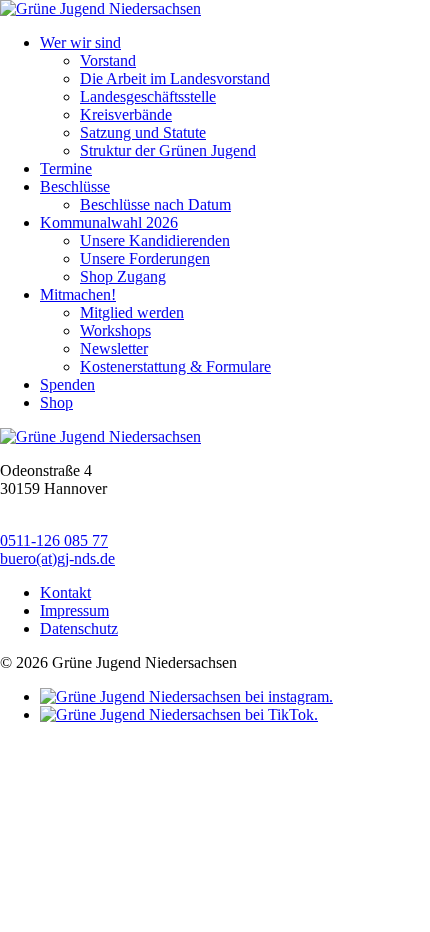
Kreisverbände (126, 114)
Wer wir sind (80, 42)
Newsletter (114, 348)
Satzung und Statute (143, 132)
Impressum (74, 610)
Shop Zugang (123, 276)
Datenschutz (79, 628)
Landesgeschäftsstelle (148, 96)
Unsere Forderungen (145, 258)
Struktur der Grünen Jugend (168, 150)
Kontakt (65, 592)
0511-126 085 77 (54, 540)
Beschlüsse (75, 186)
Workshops (115, 330)
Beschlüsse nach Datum (155, 204)
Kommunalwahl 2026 (109, 222)
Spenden (67, 384)
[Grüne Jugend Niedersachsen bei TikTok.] (179, 714)
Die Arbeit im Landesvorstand (175, 78)
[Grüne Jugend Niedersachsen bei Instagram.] (186, 696)
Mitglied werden (132, 312)
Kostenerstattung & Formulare (175, 366)
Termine (66, 168)
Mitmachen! (78, 294)
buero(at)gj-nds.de (57, 558)
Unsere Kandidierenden (155, 240)
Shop (56, 402)
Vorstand (108, 60)
